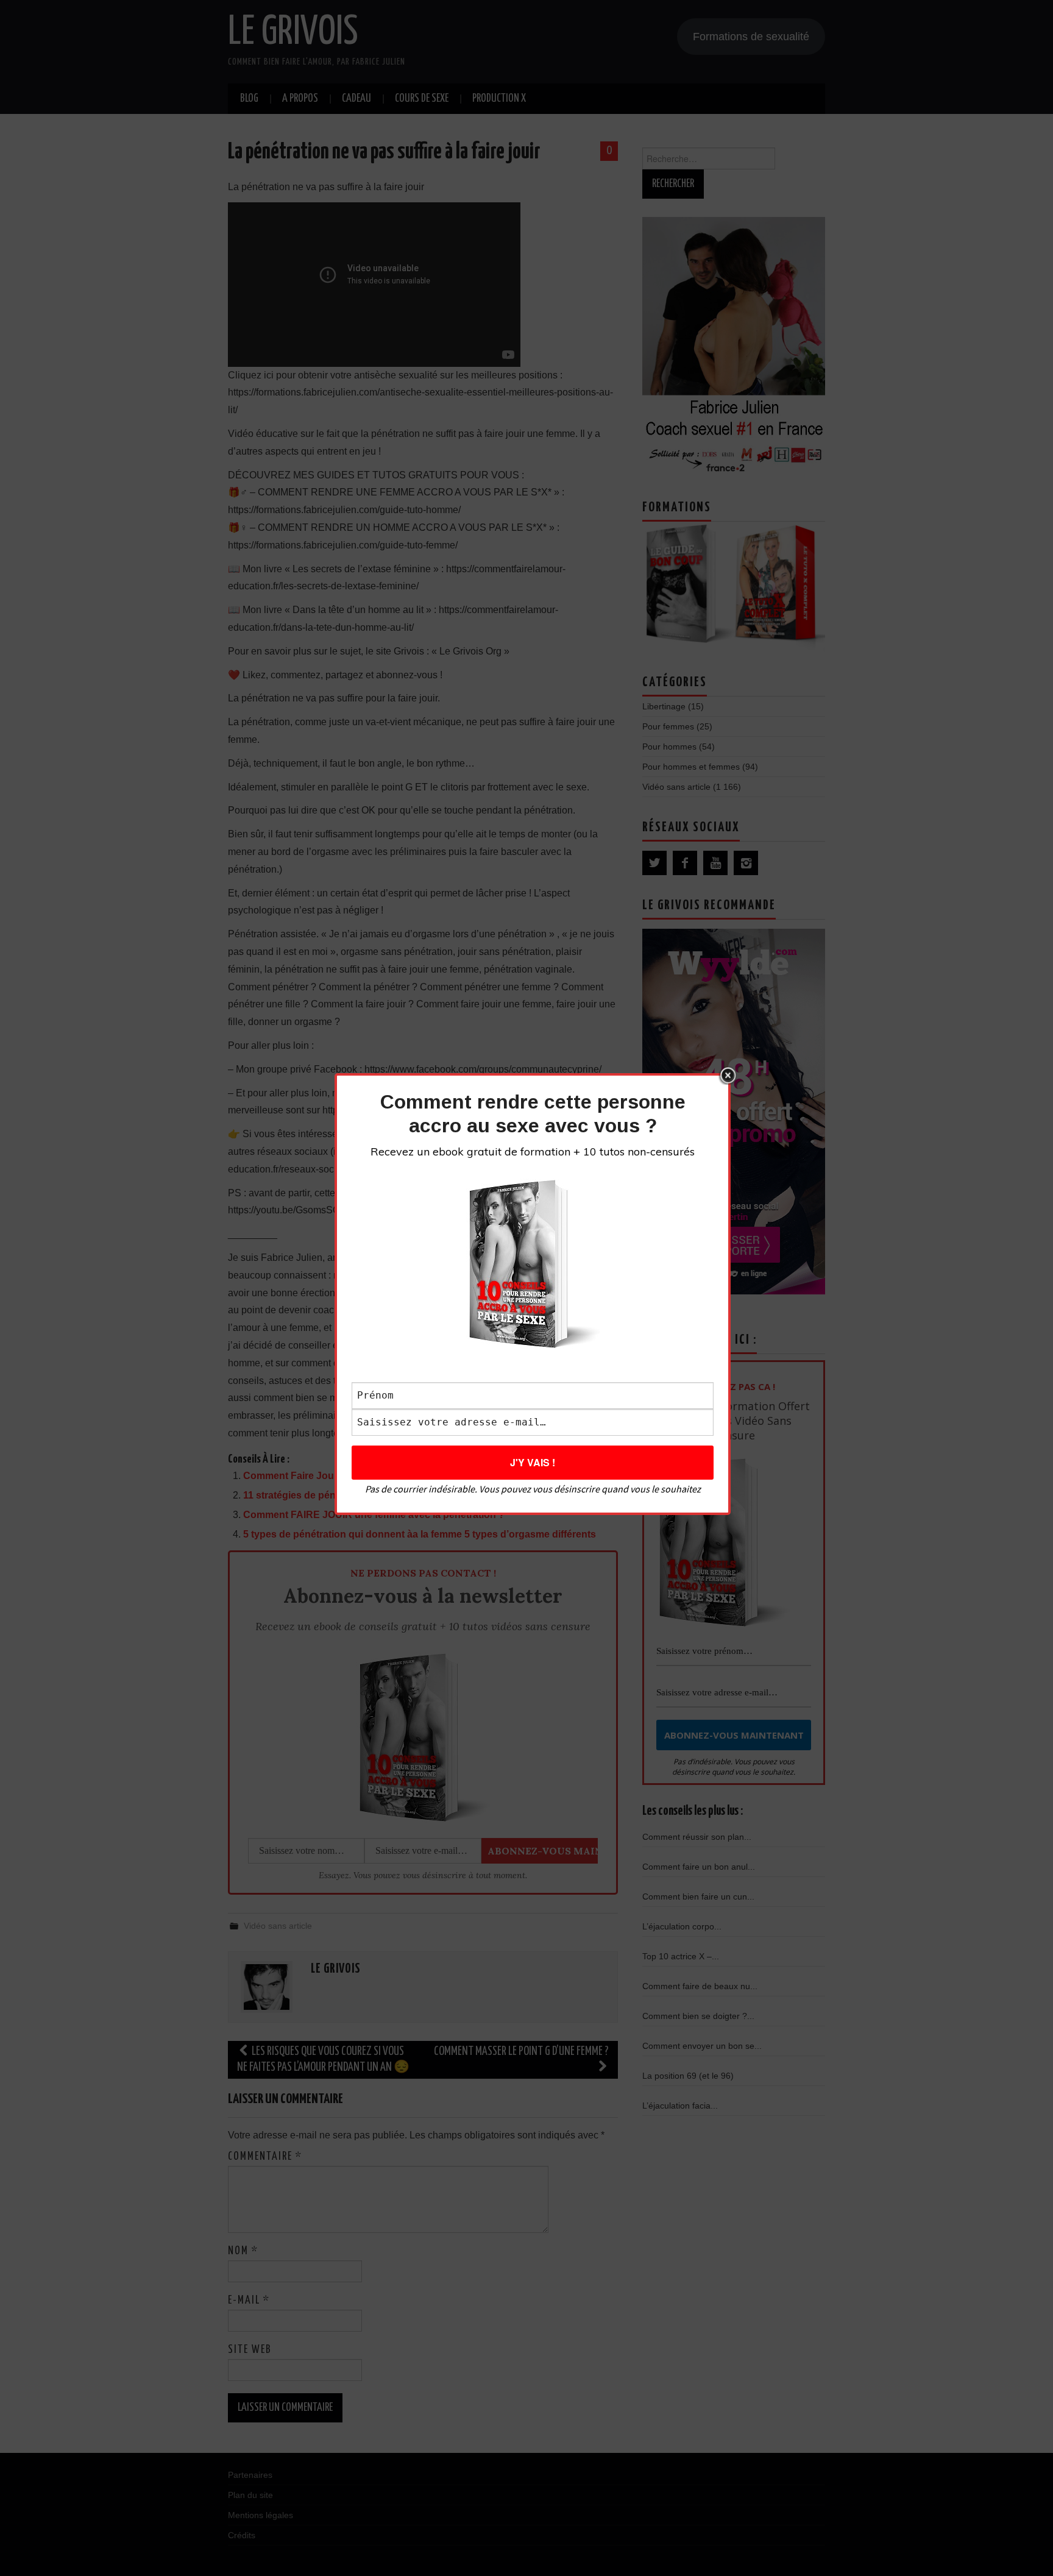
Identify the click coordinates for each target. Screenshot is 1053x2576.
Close (728, 1076)
